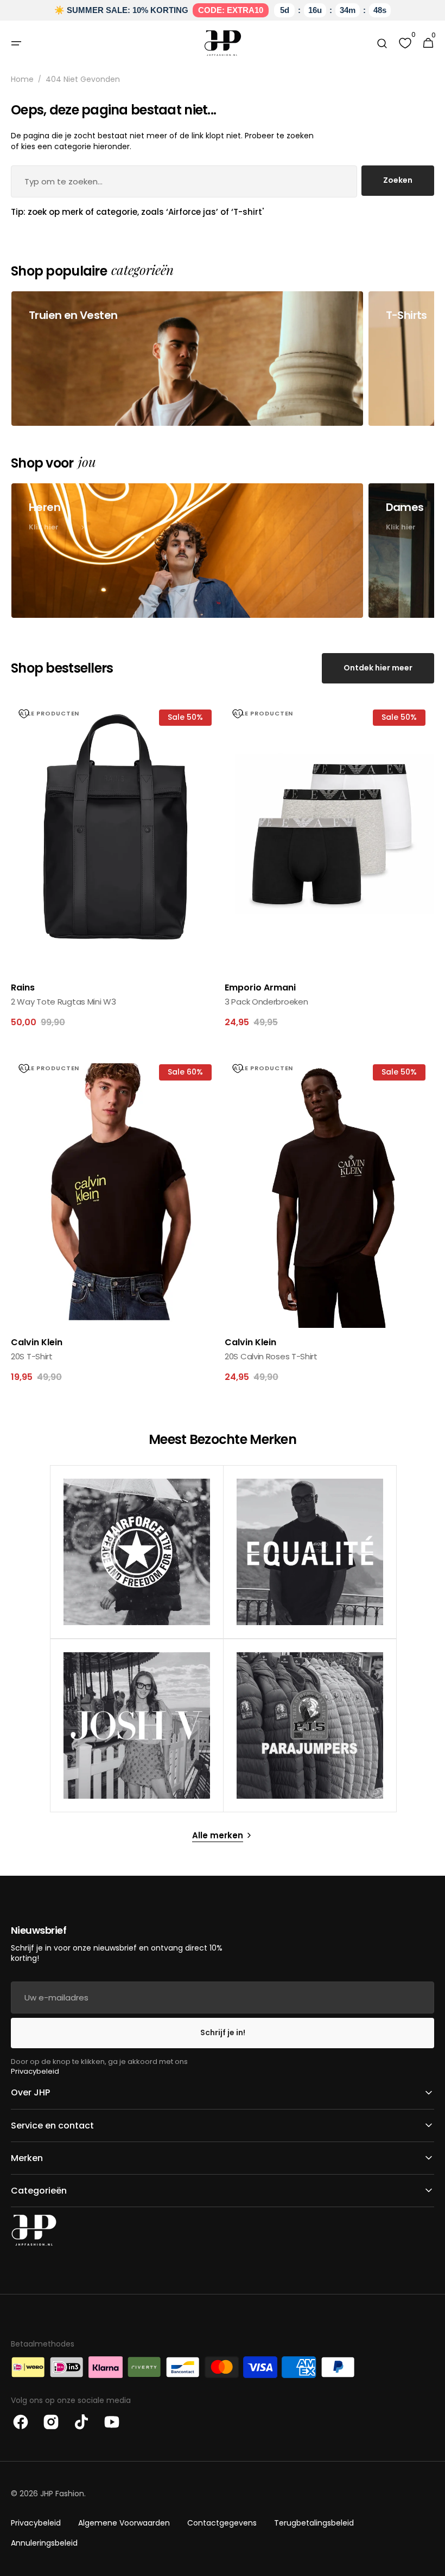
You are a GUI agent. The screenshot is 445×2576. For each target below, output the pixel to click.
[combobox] (184, 181)
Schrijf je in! (223, 2032)
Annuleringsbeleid (44, 2543)
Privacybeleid (35, 2071)
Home (22, 79)
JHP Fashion (62, 2494)
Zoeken (398, 180)
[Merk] (137, 1552)
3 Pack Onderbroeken (266, 1002)
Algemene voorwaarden (124, 2523)
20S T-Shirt (32, 1356)
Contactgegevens (222, 2523)
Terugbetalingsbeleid (314, 2523)
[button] (16, 43)
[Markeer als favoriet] (24, 714)
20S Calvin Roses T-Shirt (271, 1356)
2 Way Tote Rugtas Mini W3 (63, 1002)
